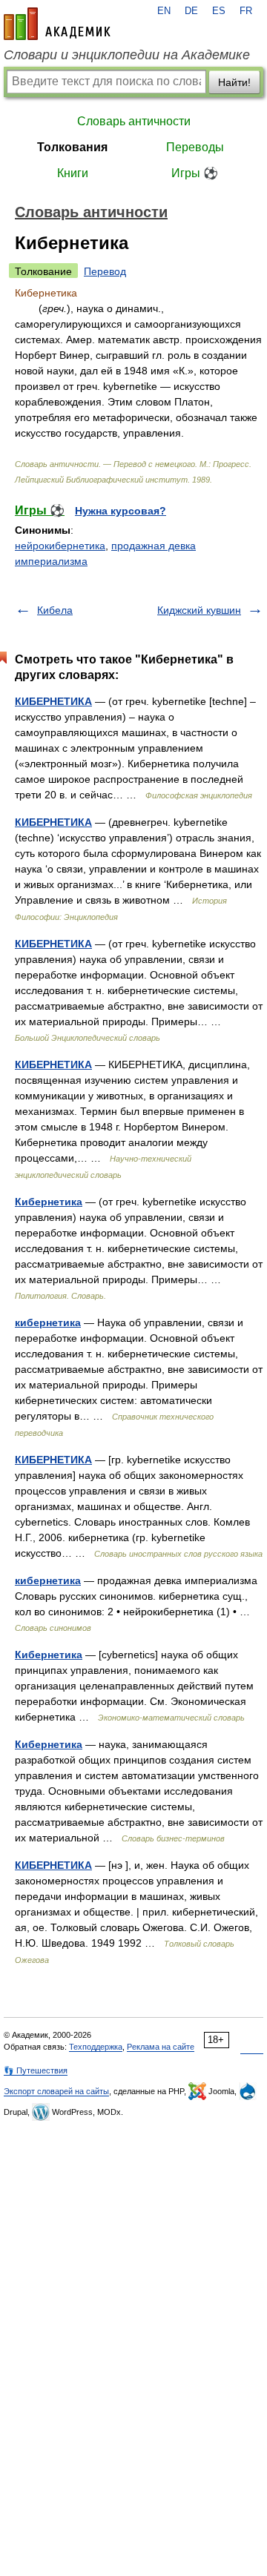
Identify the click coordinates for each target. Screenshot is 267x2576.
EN (164, 11)
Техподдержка (96, 2047)
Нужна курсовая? (121, 511)
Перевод (105, 271)
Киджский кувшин (199, 610)
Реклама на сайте (161, 2047)
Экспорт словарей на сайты (56, 2091)
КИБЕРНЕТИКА (53, 701)
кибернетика (48, 1322)
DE (191, 11)
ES (219, 11)
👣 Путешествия (36, 2070)
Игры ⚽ (195, 173)
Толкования (72, 147)
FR (246, 11)
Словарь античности (134, 121)
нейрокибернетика (60, 546)
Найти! (234, 82)
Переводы (195, 147)
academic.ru (57, 24)
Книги (73, 173)
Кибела (55, 610)
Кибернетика (49, 1202)
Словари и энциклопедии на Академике (127, 55)
